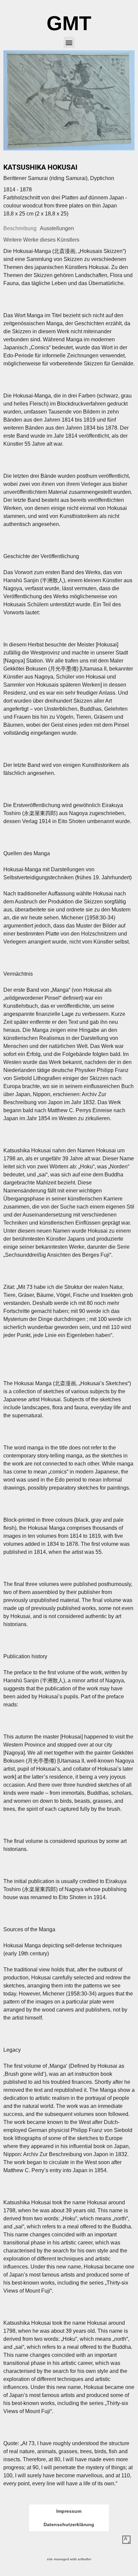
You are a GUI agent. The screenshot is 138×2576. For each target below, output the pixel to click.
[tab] (20, 229)
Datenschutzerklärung (69, 2524)
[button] (69, 42)
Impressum (69, 2511)
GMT (69, 23)
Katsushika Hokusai (40, 167)
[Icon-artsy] (126, 2540)
